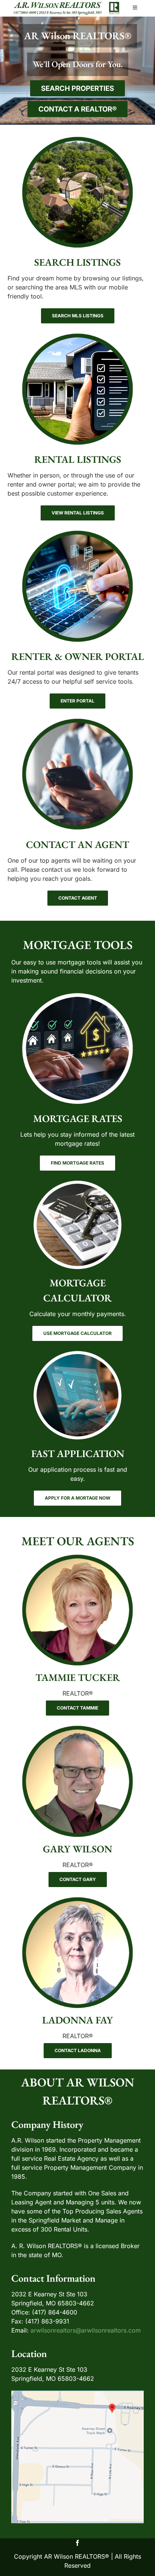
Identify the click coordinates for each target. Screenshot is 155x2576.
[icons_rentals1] (77, 336)
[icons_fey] (77, 1899)
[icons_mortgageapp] (78, 1353)
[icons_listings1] (77, 139)
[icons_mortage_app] (77, 995)
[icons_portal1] (77, 533)
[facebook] (77, 2543)
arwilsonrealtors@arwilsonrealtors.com (86, 2330)
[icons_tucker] (77, 1557)
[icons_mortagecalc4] (78, 1183)
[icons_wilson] (77, 1728)
